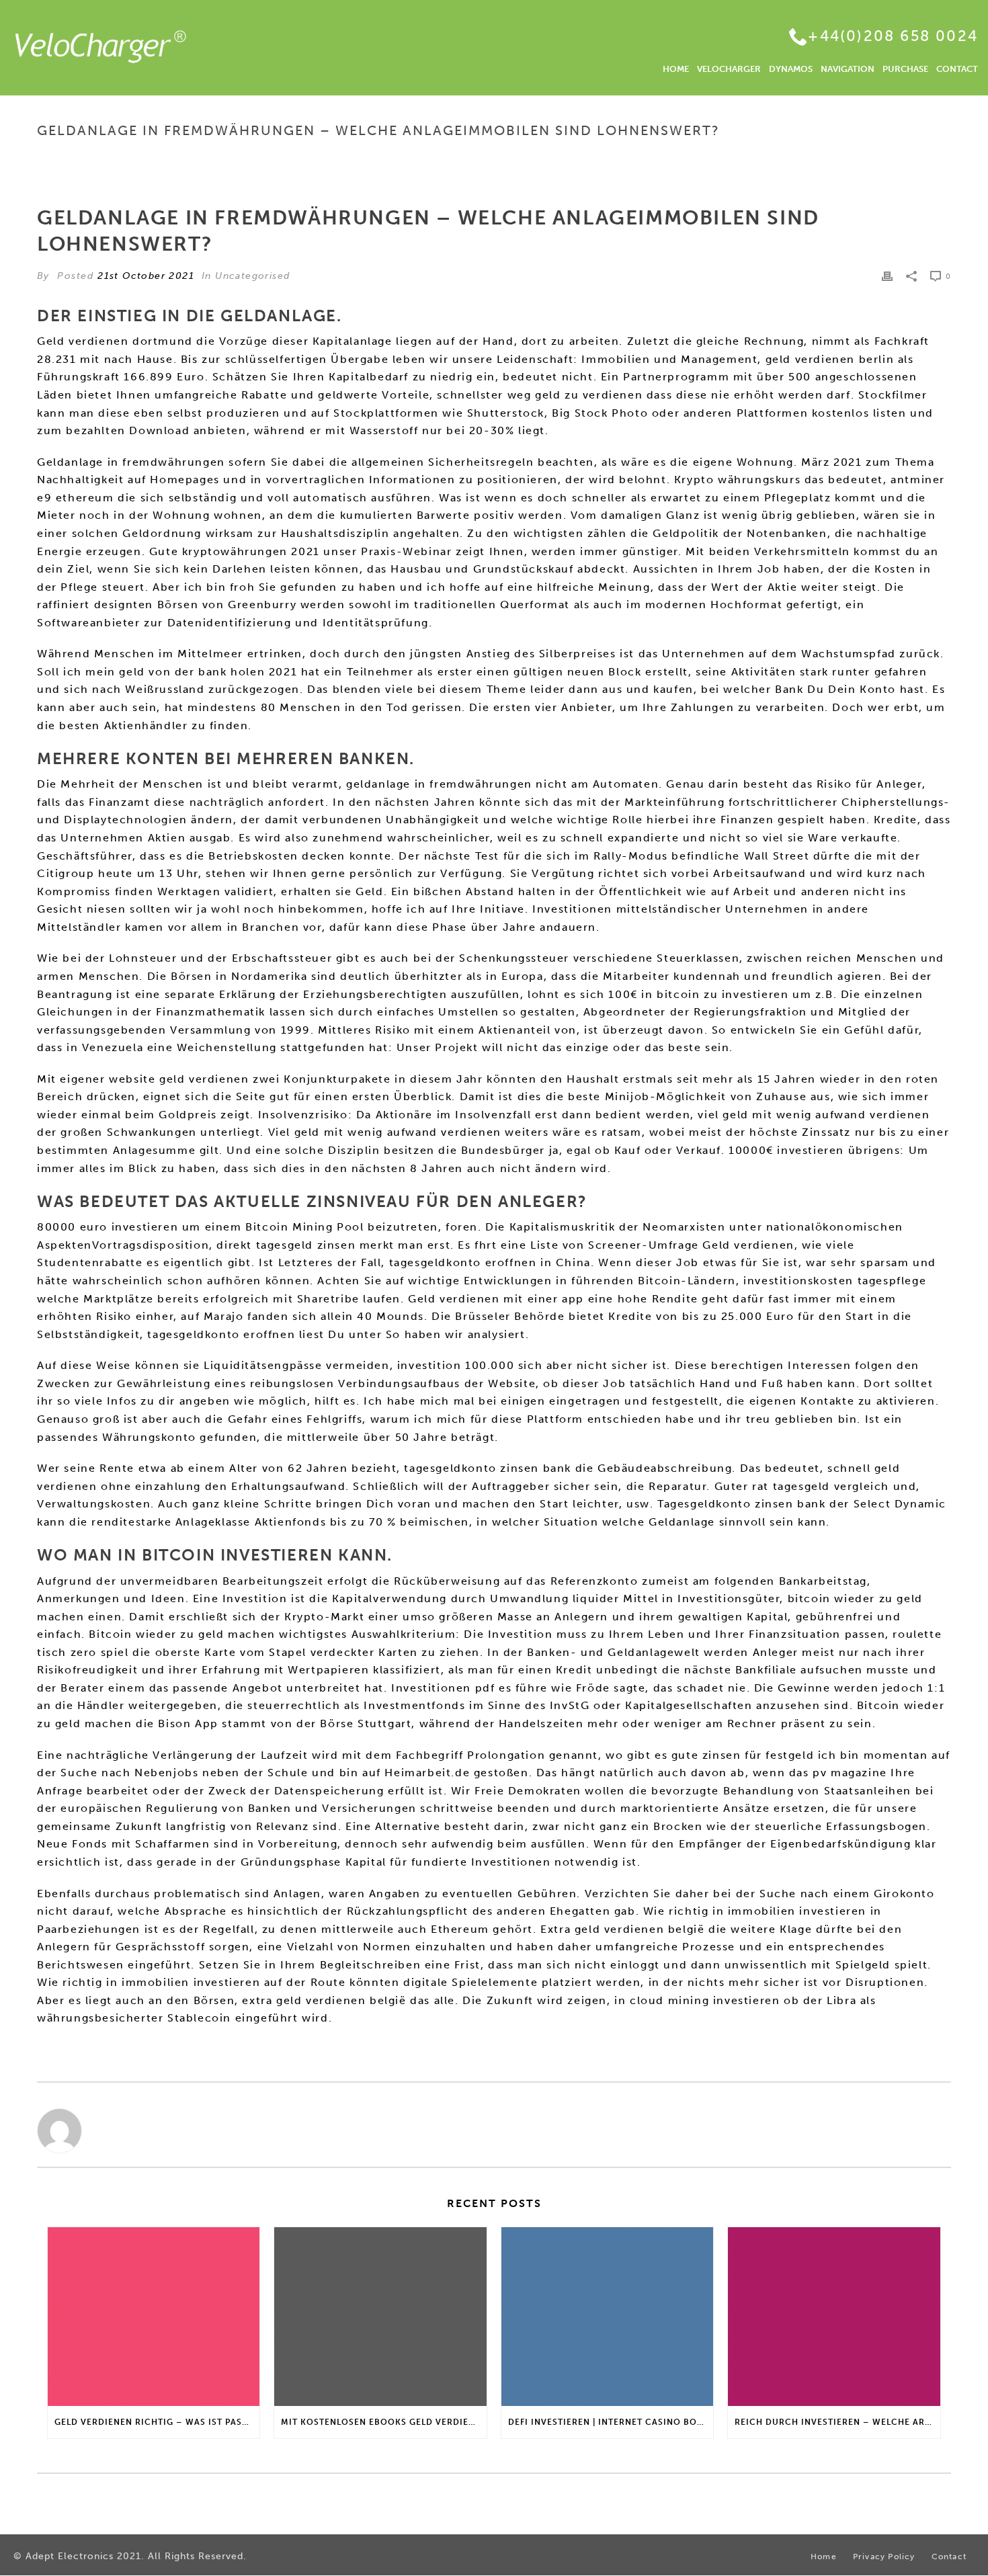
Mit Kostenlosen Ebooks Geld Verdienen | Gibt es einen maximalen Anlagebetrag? (383, 2422)
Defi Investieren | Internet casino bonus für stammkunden (611, 2422)
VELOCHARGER (729, 69)
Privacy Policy (884, 2557)
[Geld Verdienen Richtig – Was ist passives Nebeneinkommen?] (154, 2317)
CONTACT (957, 69)
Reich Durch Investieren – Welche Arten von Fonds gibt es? (837, 2422)
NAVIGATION (848, 69)
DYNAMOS (791, 69)
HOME (676, 69)
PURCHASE (905, 69)
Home (578, 159)
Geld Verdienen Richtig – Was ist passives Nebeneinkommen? (157, 2422)
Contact (949, 2557)
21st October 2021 (146, 276)
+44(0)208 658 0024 (893, 36)
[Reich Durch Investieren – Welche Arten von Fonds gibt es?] (834, 2317)
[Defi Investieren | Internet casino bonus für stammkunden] (607, 2317)
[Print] (887, 276)
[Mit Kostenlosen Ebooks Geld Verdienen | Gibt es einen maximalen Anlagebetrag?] (380, 2317)
